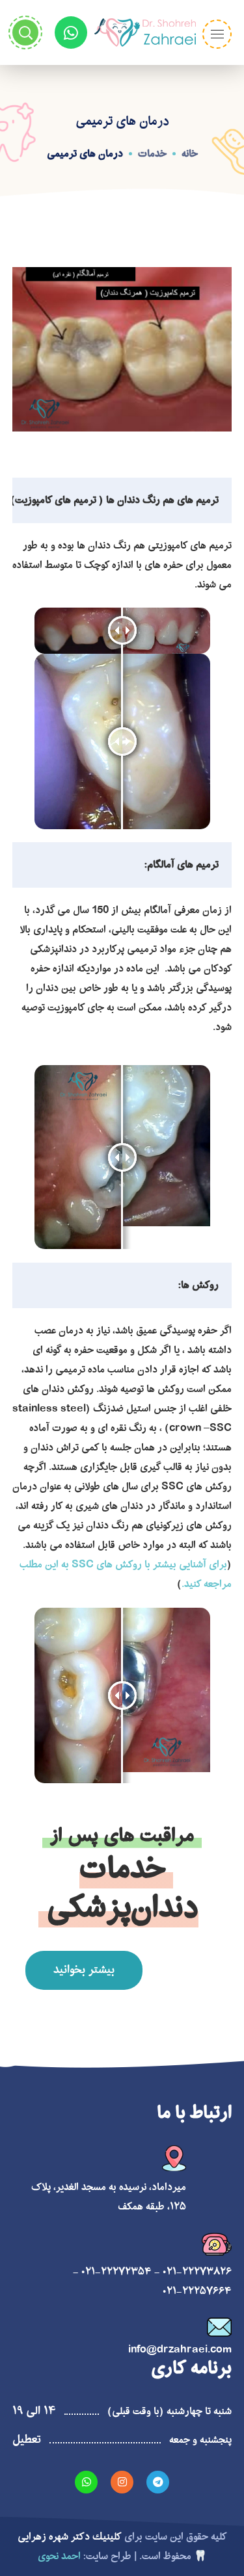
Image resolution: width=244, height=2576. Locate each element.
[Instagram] (122, 2482)
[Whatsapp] (71, 32)
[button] (84, 1970)
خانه (190, 154)
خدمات (152, 154)
